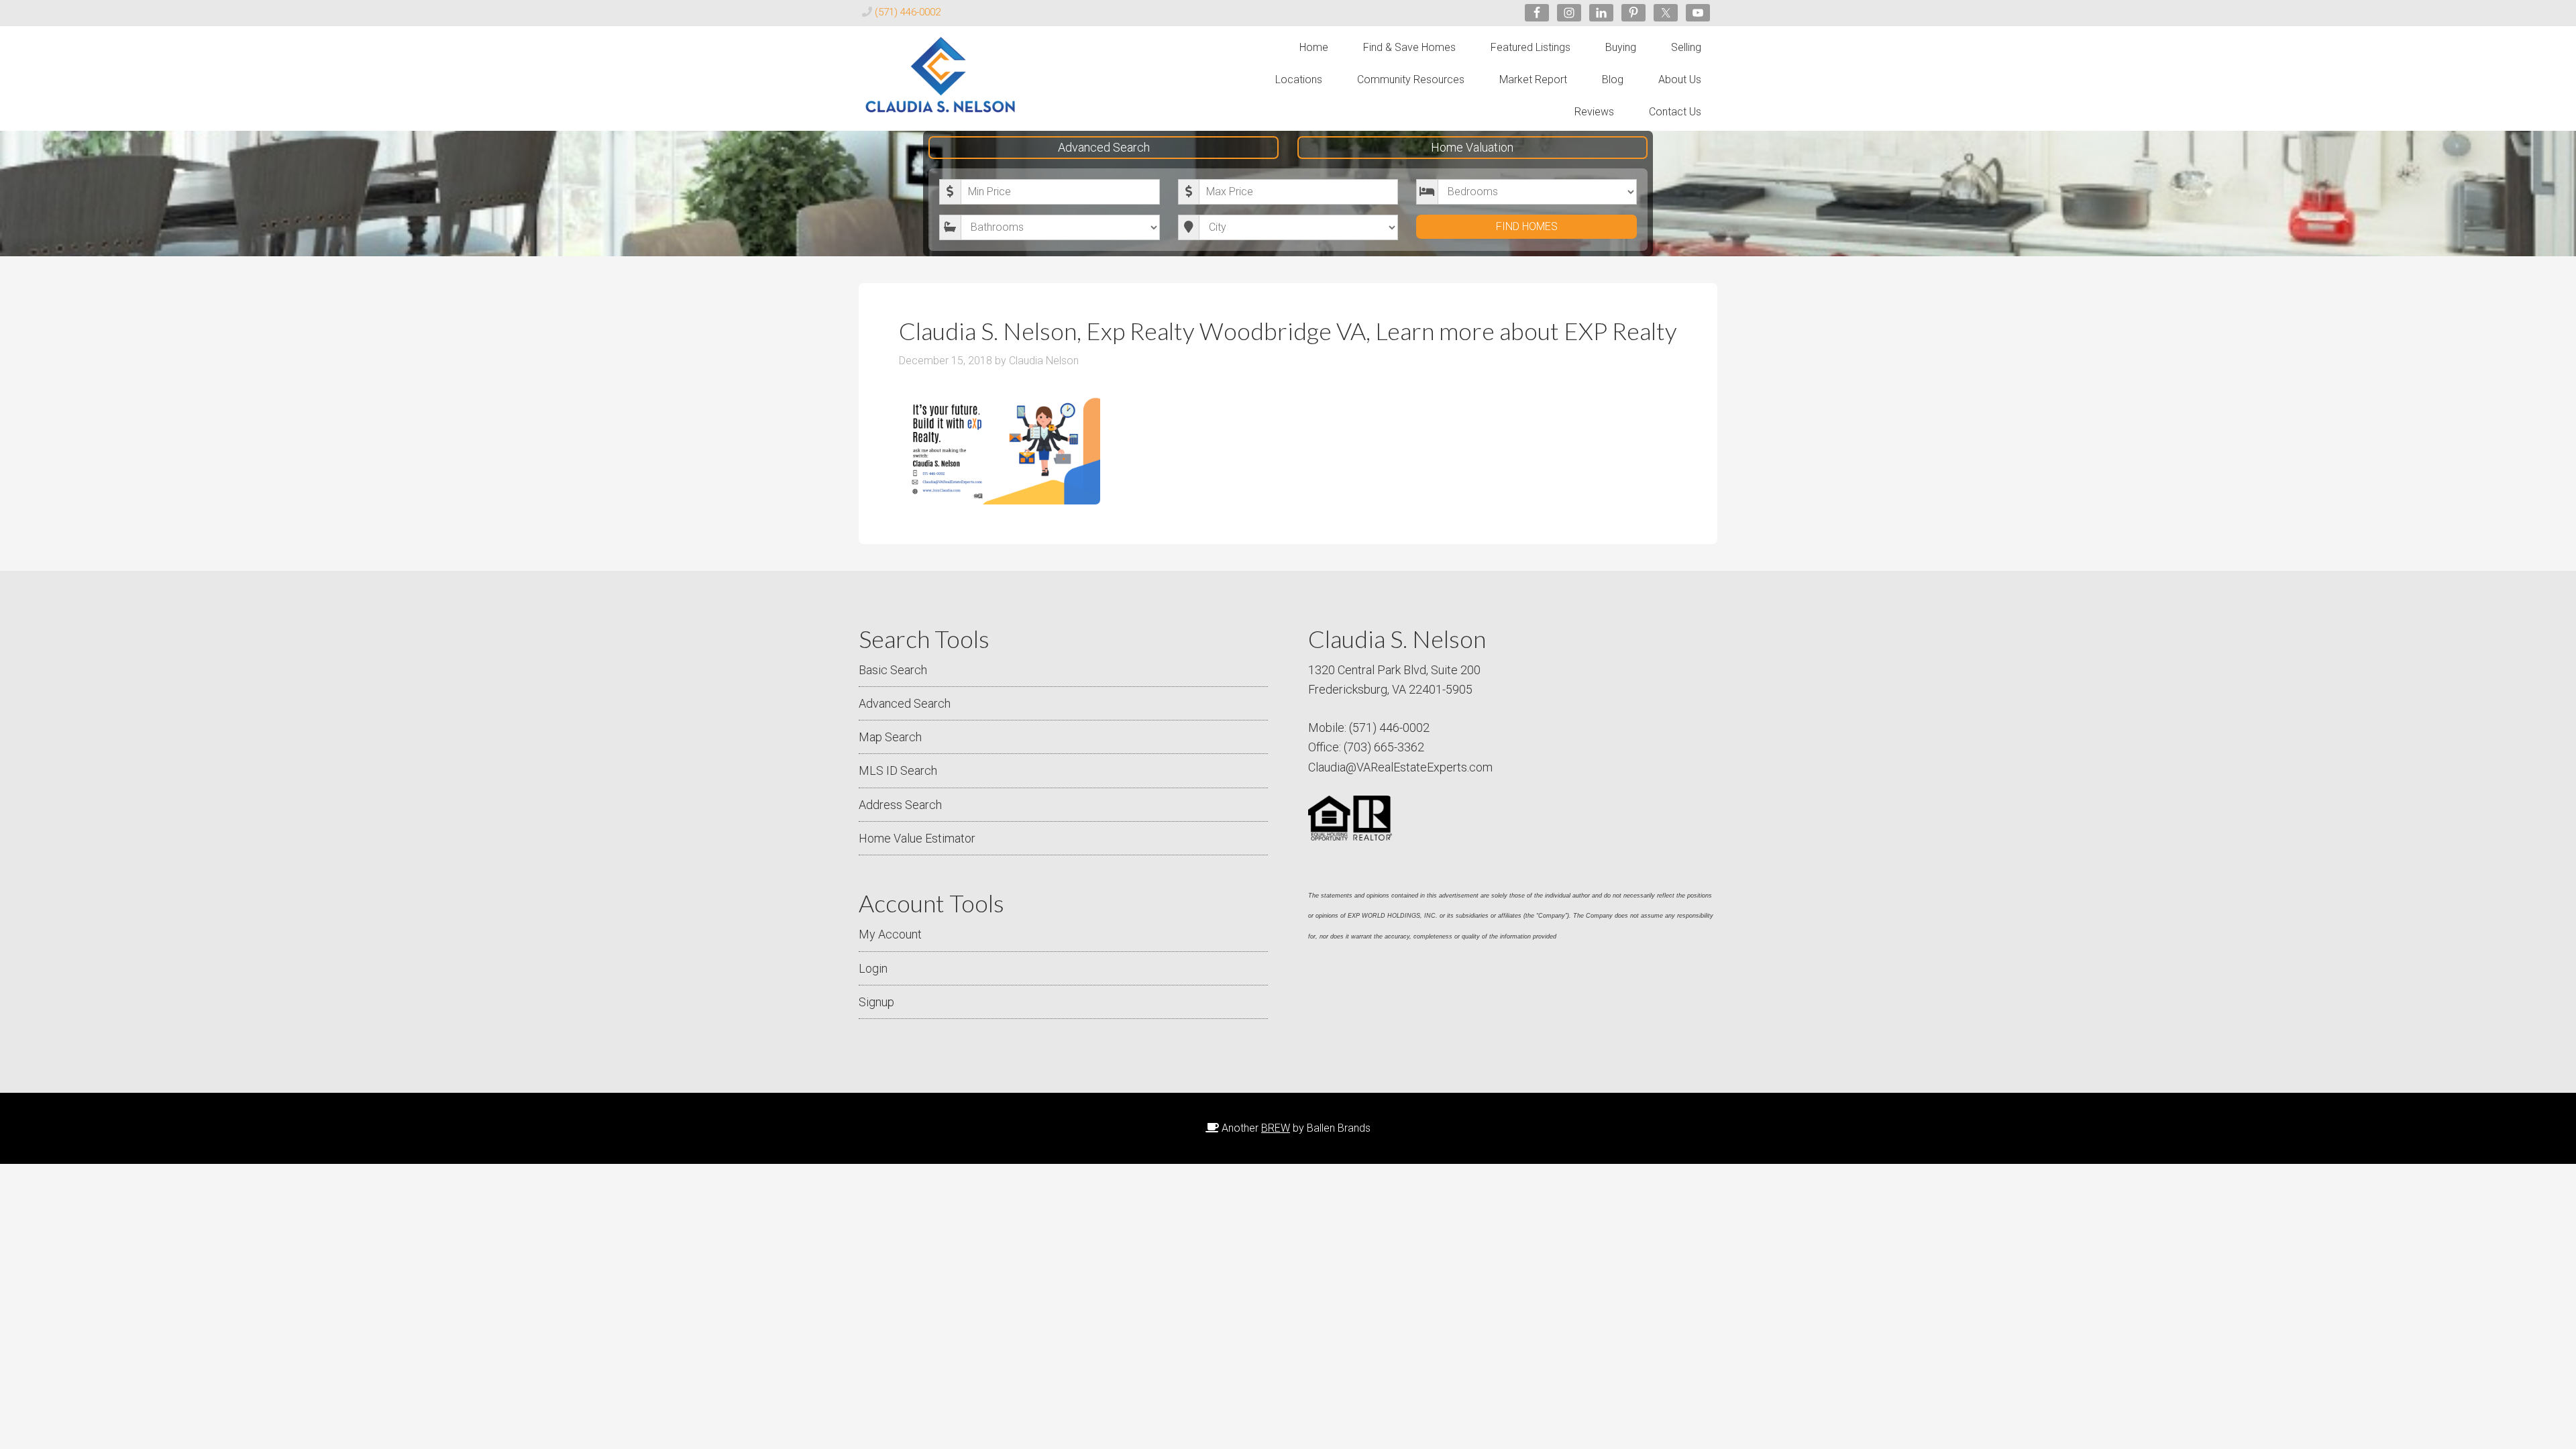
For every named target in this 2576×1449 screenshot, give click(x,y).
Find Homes (1527, 226)
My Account (890, 934)
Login (873, 968)
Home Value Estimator (917, 838)
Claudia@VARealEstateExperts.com (1400, 767)
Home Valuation (1472, 147)
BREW (1276, 1128)
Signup (876, 1002)
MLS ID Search (898, 770)
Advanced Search (1104, 147)
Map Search (890, 737)
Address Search (900, 805)
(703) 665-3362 (1384, 747)
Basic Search (893, 670)
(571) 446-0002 (908, 12)
